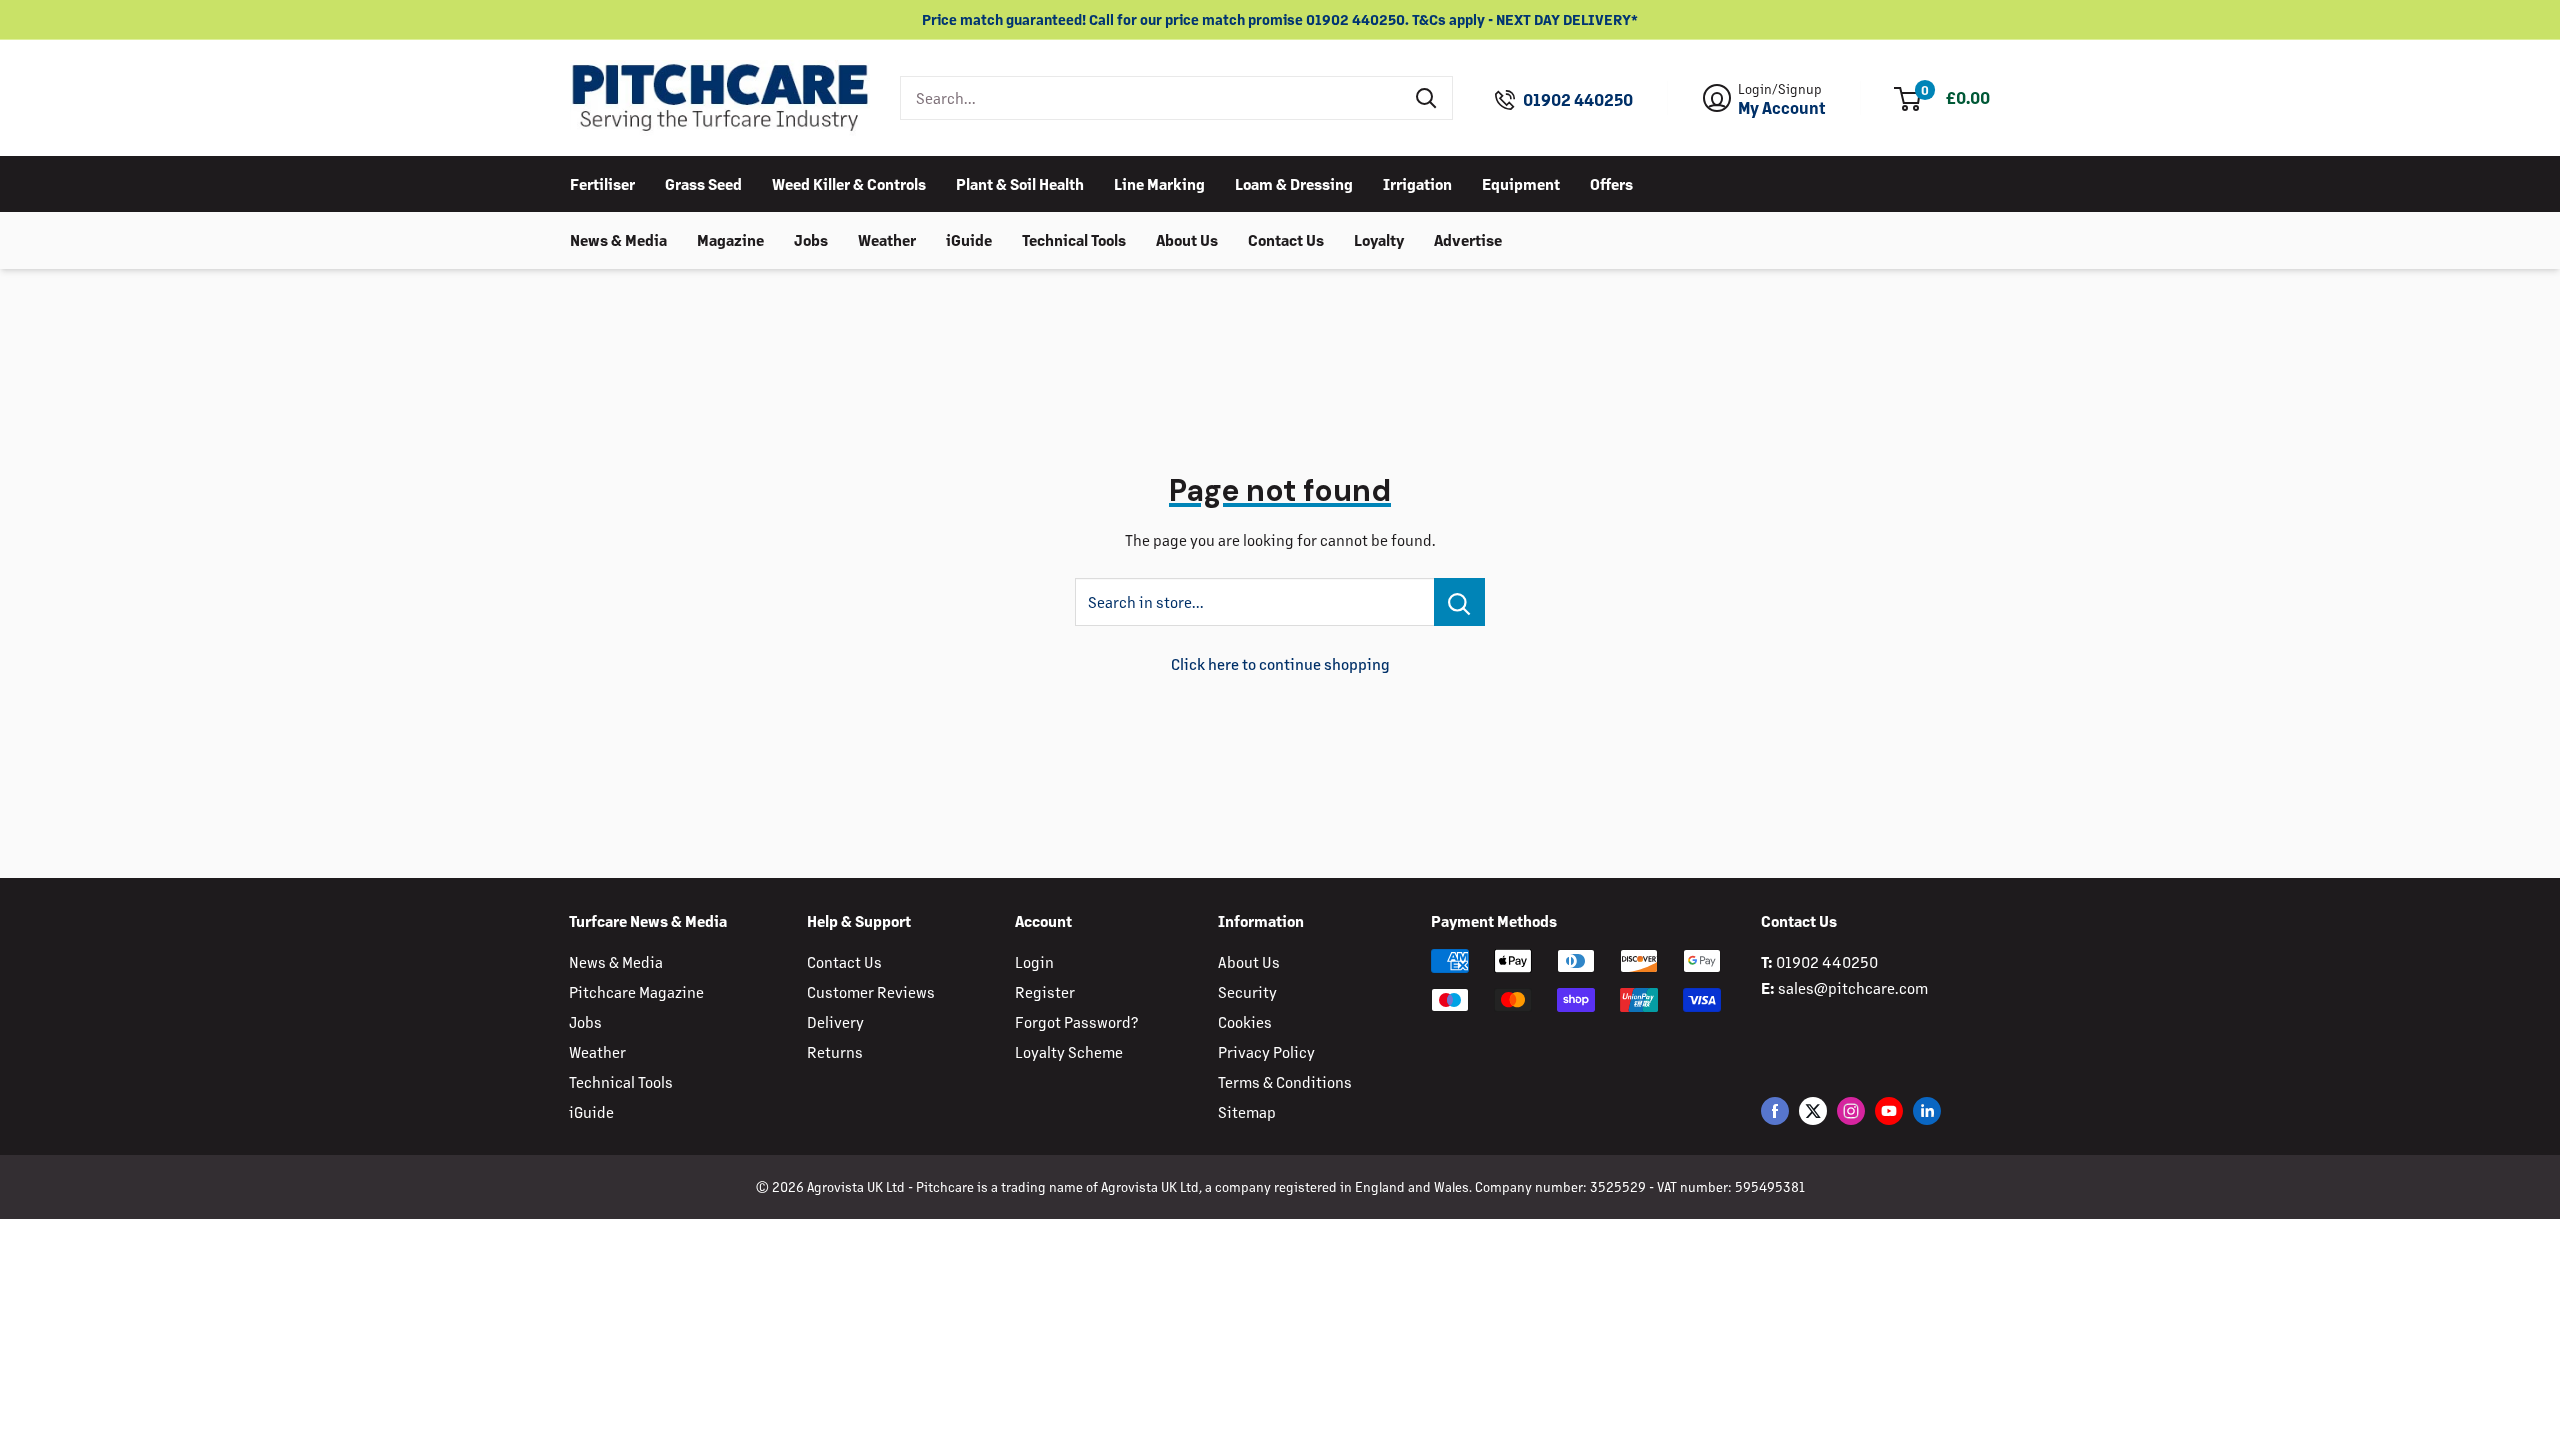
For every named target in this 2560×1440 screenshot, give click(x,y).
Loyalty (1379, 239)
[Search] (1427, 98)
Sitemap (1247, 1111)
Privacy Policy (1266, 1051)
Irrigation (1417, 183)
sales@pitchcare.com (1853, 987)
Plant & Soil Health (1020, 183)
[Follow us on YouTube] (1889, 1110)
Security (1247, 991)
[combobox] (1151, 98)
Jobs (811, 239)
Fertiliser (602, 183)
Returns (835, 1051)
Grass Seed (703, 183)
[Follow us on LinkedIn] (1927, 1110)
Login (1034, 961)
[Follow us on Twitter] (1813, 1110)
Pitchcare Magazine (636, 991)
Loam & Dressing (1294, 183)
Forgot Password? (1076, 1021)
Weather (887, 239)
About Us (1187, 239)
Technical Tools (1074, 239)
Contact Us (1286, 239)
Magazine (730, 239)
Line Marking (1159, 183)
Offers (1611, 183)
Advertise (1468, 239)
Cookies (1245, 1021)
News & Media (618, 239)
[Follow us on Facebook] (1775, 1110)
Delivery (835, 1021)
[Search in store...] (1459, 602)
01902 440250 (1578, 100)
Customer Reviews (871, 991)
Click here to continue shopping (1280, 663)
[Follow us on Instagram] (1851, 1110)
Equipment (1521, 183)
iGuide (969, 239)
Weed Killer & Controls (849, 183)
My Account (1782, 108)
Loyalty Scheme (1069, 1051)
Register (1045, 991)
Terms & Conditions (1285, 1081)
